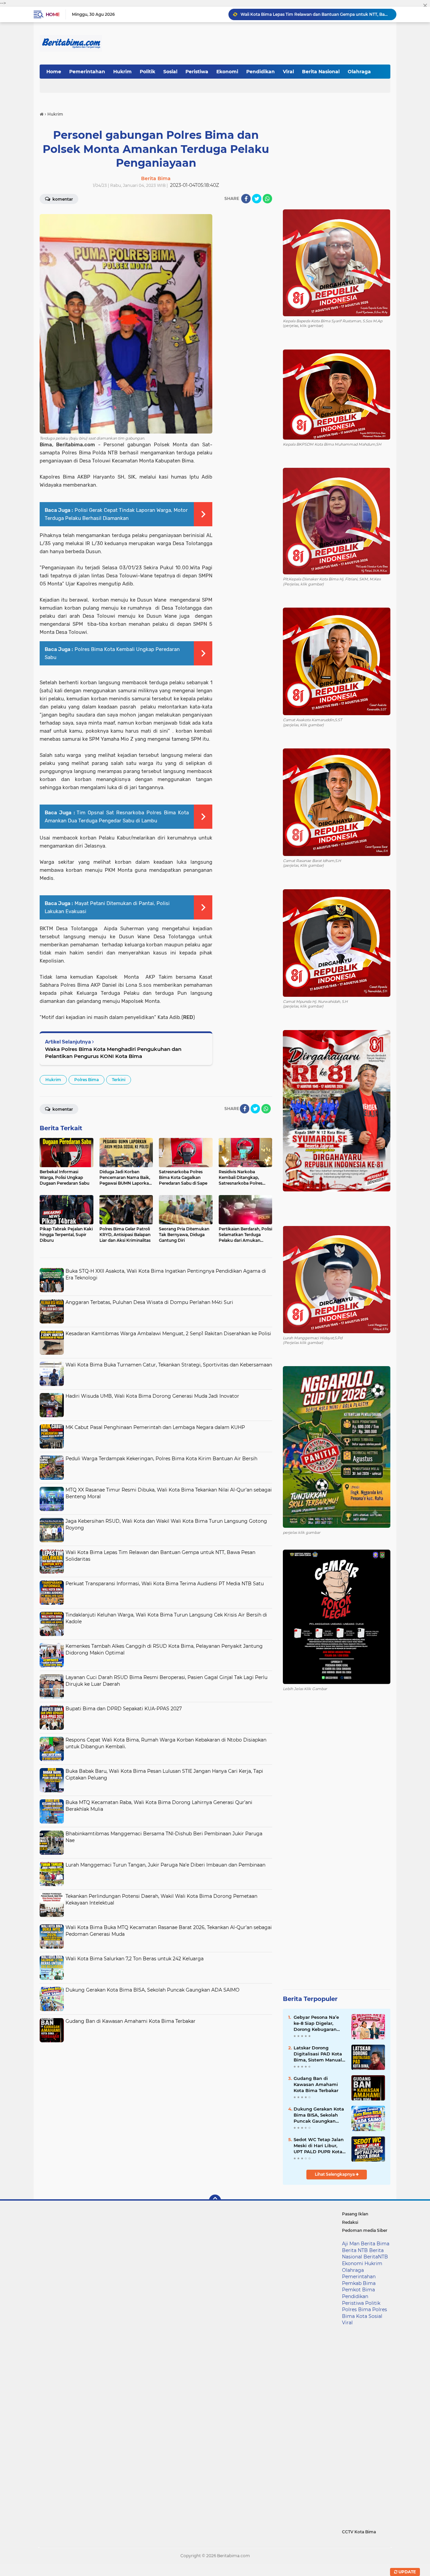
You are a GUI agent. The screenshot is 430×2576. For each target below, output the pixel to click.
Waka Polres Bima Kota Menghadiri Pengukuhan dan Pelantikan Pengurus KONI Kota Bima (113, 1053)
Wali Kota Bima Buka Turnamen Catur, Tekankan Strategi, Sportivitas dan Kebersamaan (169, 1365)
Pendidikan (261, 72)
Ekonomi (227, 72)
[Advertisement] (156, 2093)
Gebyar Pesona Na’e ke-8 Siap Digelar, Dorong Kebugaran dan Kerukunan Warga (319, 2023)
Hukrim (122, 72)
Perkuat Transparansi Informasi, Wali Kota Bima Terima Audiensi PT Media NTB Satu (165, 1584)
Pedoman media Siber (365, 2230)
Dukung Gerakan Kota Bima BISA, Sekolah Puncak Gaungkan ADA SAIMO (153, 1990)
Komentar (62, 199)
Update (407, 2572)
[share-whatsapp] (267, 199)
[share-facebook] (246, 199)
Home (53, 14)
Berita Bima (375, 2244)
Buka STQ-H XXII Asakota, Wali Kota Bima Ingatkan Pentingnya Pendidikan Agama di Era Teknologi (315, 14)
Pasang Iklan (355, 2214)
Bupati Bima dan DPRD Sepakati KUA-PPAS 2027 (124, 1709)
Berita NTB (355, 2250)
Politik (147, 72)
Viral (288, 72)
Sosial (170, 72)
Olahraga (359, 72)
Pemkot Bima (358, 2290)
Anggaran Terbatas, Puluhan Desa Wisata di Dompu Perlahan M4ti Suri (149, 1302)
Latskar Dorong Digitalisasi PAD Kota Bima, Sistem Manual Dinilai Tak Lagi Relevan (318, 2054)
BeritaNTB (376, 2257)
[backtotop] (215, 2201)
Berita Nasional (321, 72)
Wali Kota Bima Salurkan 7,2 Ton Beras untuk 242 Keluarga (135, 1959)
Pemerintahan (87, 72)
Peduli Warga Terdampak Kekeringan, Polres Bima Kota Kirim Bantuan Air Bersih (161, 1459)
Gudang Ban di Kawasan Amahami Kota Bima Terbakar (131, 2021)
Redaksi (350, 2222)
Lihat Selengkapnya (335, 2174)
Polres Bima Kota (364, 2313)
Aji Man (351, 2244)
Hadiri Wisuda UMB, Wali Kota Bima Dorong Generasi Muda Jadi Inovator (152, 1396)
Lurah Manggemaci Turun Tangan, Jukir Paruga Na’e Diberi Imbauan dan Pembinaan (165, 1865)
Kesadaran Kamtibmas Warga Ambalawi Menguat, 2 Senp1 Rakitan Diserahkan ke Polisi (168, 1334)
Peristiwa (197, 72)
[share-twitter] (257, 199)
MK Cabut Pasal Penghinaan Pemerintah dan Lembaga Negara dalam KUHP (155, 1427)
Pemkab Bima (359, 2283)
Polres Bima (87, 1080)
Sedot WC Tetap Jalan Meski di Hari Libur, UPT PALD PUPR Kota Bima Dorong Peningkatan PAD (319, 2146)
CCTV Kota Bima (359, 2532)
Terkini (119, 1080)
